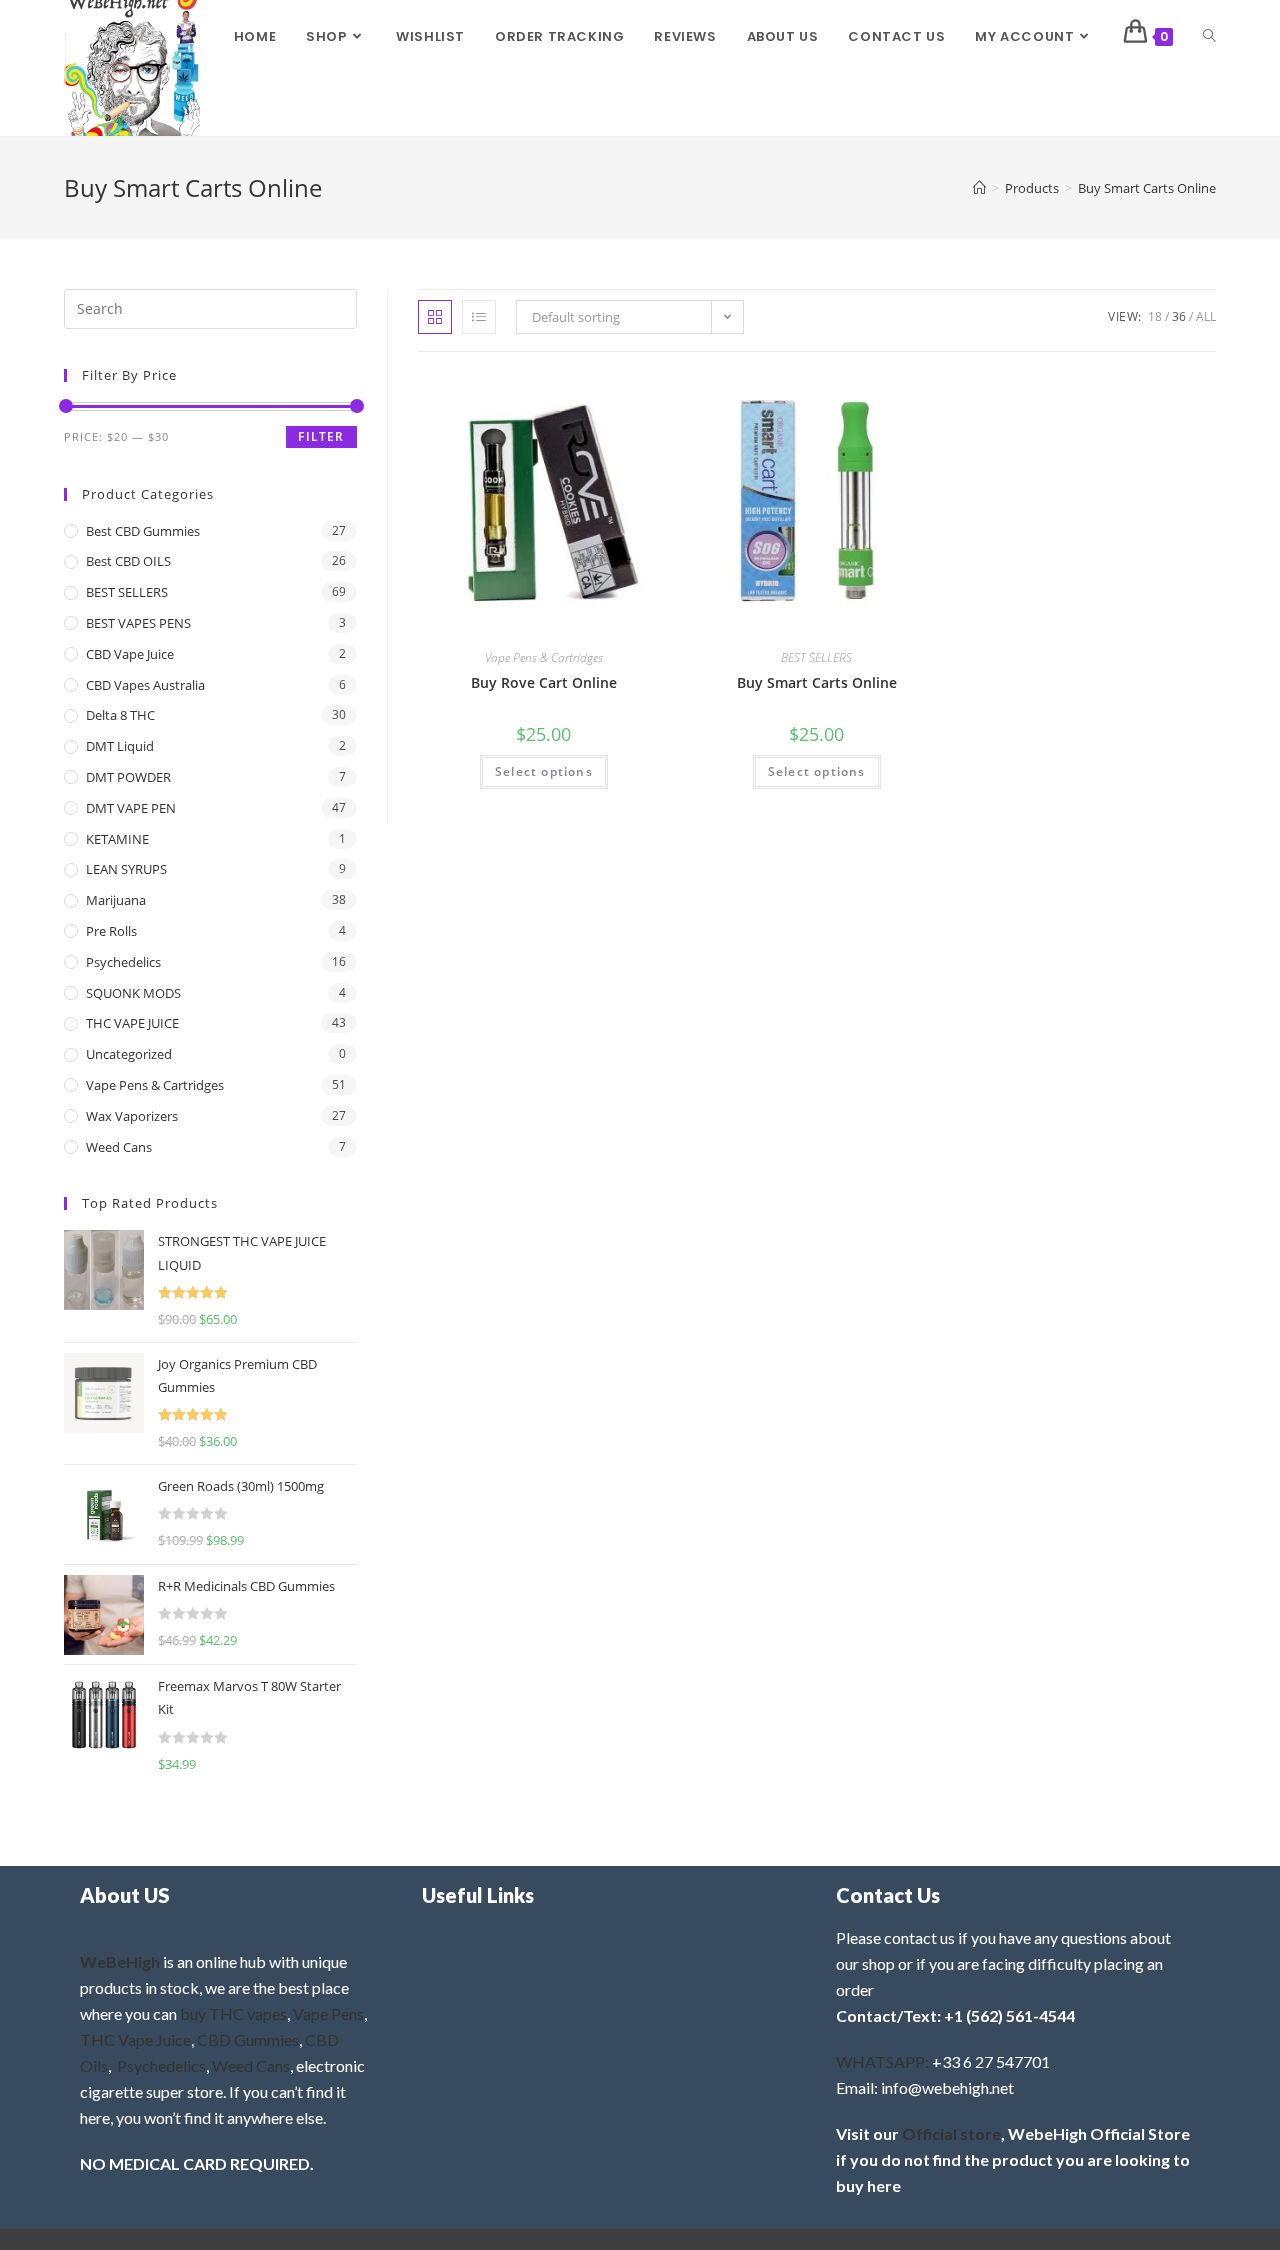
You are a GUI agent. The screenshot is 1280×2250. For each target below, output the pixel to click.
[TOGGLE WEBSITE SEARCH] (1209, 37)
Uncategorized (129, 1054)
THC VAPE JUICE (132, 1023)
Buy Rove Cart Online (544, 682)
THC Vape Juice (135, 2039)
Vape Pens (328, 2013)
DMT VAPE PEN (131, 808)
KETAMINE (117, 839)
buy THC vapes (233, 2013)
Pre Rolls (111, 931)
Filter (321, 436)
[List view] (479, 317)
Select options (544, 771)
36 (1179, 316)
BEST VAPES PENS (138, 623)
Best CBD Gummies (143, 531)
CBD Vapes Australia (145, 685)
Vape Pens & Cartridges (544, 657)
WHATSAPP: (882, 2061)
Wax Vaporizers (132, 1116)
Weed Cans (119, 1147)
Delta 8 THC (120, 715)
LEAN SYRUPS (126, 869)
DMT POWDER (128, 777)
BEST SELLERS (816, 657)
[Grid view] (435, 317)
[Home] (979, 188)
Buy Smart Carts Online (1147, 188)
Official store (951, 2133)
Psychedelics (123, 962)
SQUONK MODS (133, 993)
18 (1155, 316)
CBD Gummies (248, 2039)
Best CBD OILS (128, 561)
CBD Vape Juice (130, 654)
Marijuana (116, 900)
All (1206, 316)
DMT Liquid (120, 746)
